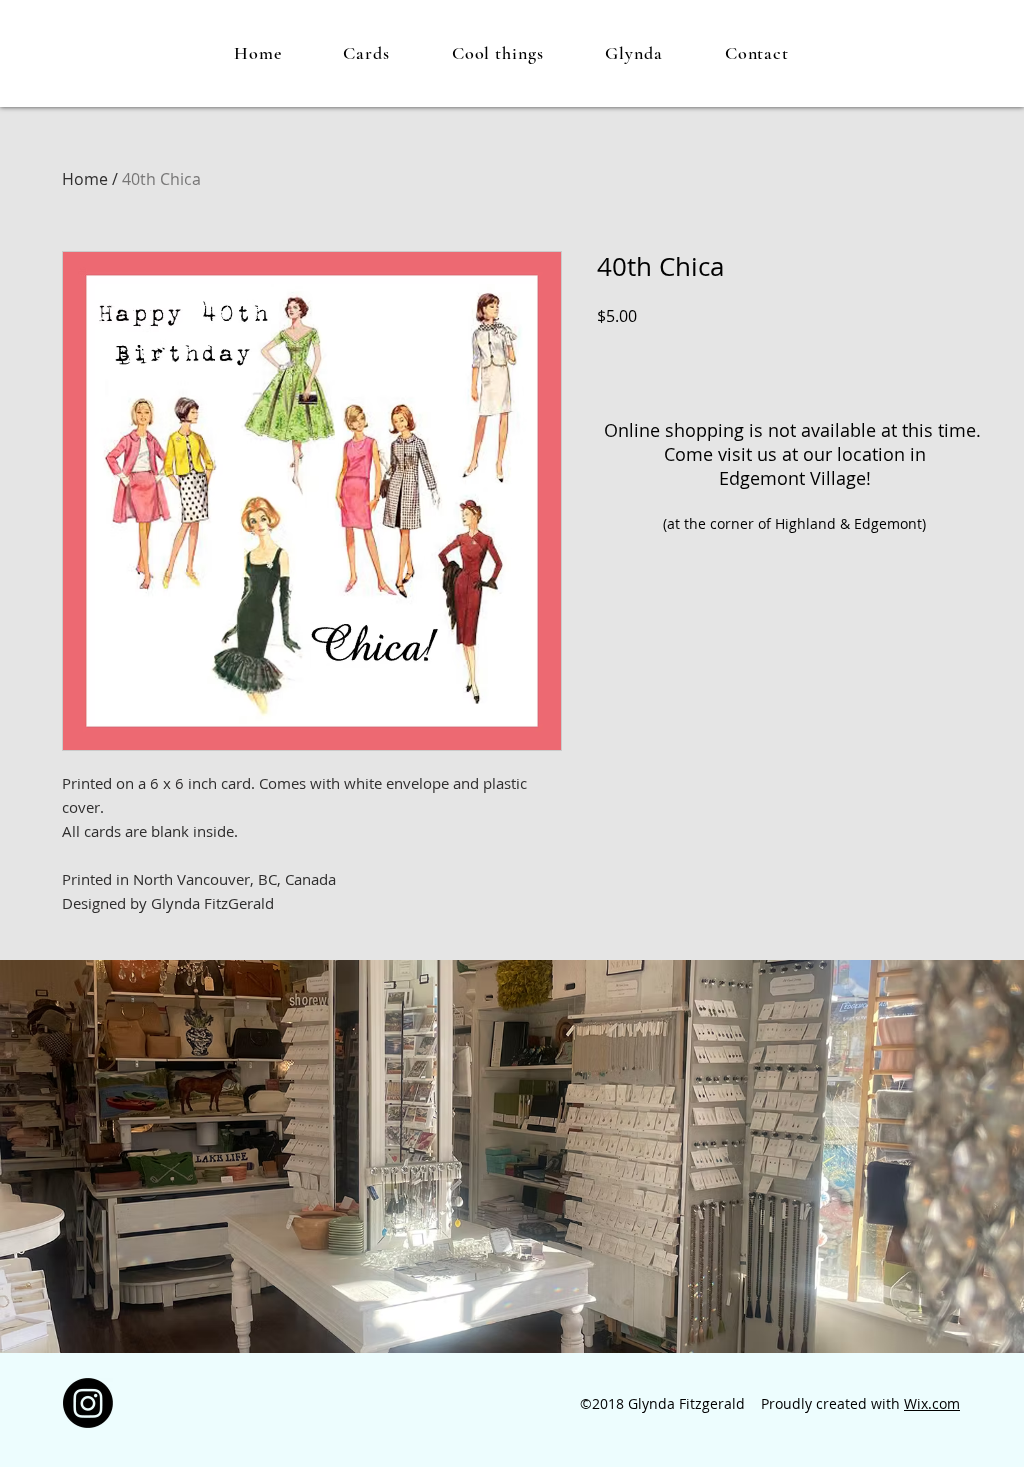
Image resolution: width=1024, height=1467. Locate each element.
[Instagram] (88, 1403)
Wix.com (932, 1403)
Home (85, 179)
